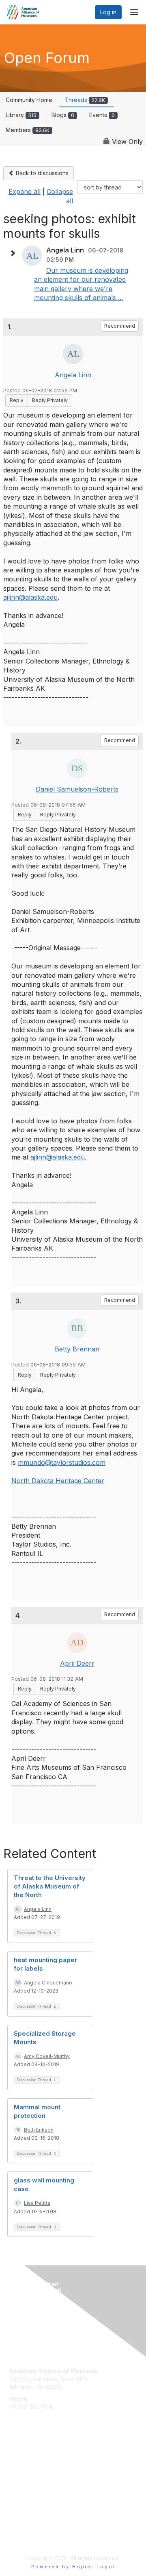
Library (21, 115)
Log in (108, 12)
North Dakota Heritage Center (58, 1481)
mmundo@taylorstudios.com (62, 1462)
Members (28, 130)
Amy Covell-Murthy (47, 2056)
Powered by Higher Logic (73, 2567)
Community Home (29, 100)
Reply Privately (50, 400)
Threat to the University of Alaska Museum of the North (50, 1886)
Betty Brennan (77, 1349)
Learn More (25, 2476)
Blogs (63, 115)
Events (102, 115)
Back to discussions (41, 173)
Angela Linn (73, 375)
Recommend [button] (120, 326)
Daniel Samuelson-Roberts (77, 789)
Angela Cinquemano (48, 1983)
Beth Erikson (39, 2130)
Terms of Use (27, 2538)
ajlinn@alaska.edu (30, 597)
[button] (15, 253)
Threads (85, 100)
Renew (19, 2468)
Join (15, 2460)
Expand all (25, 191)
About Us (21, 2530)
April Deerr (77, 1663)
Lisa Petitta (37, 2203)
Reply (17, 400)
